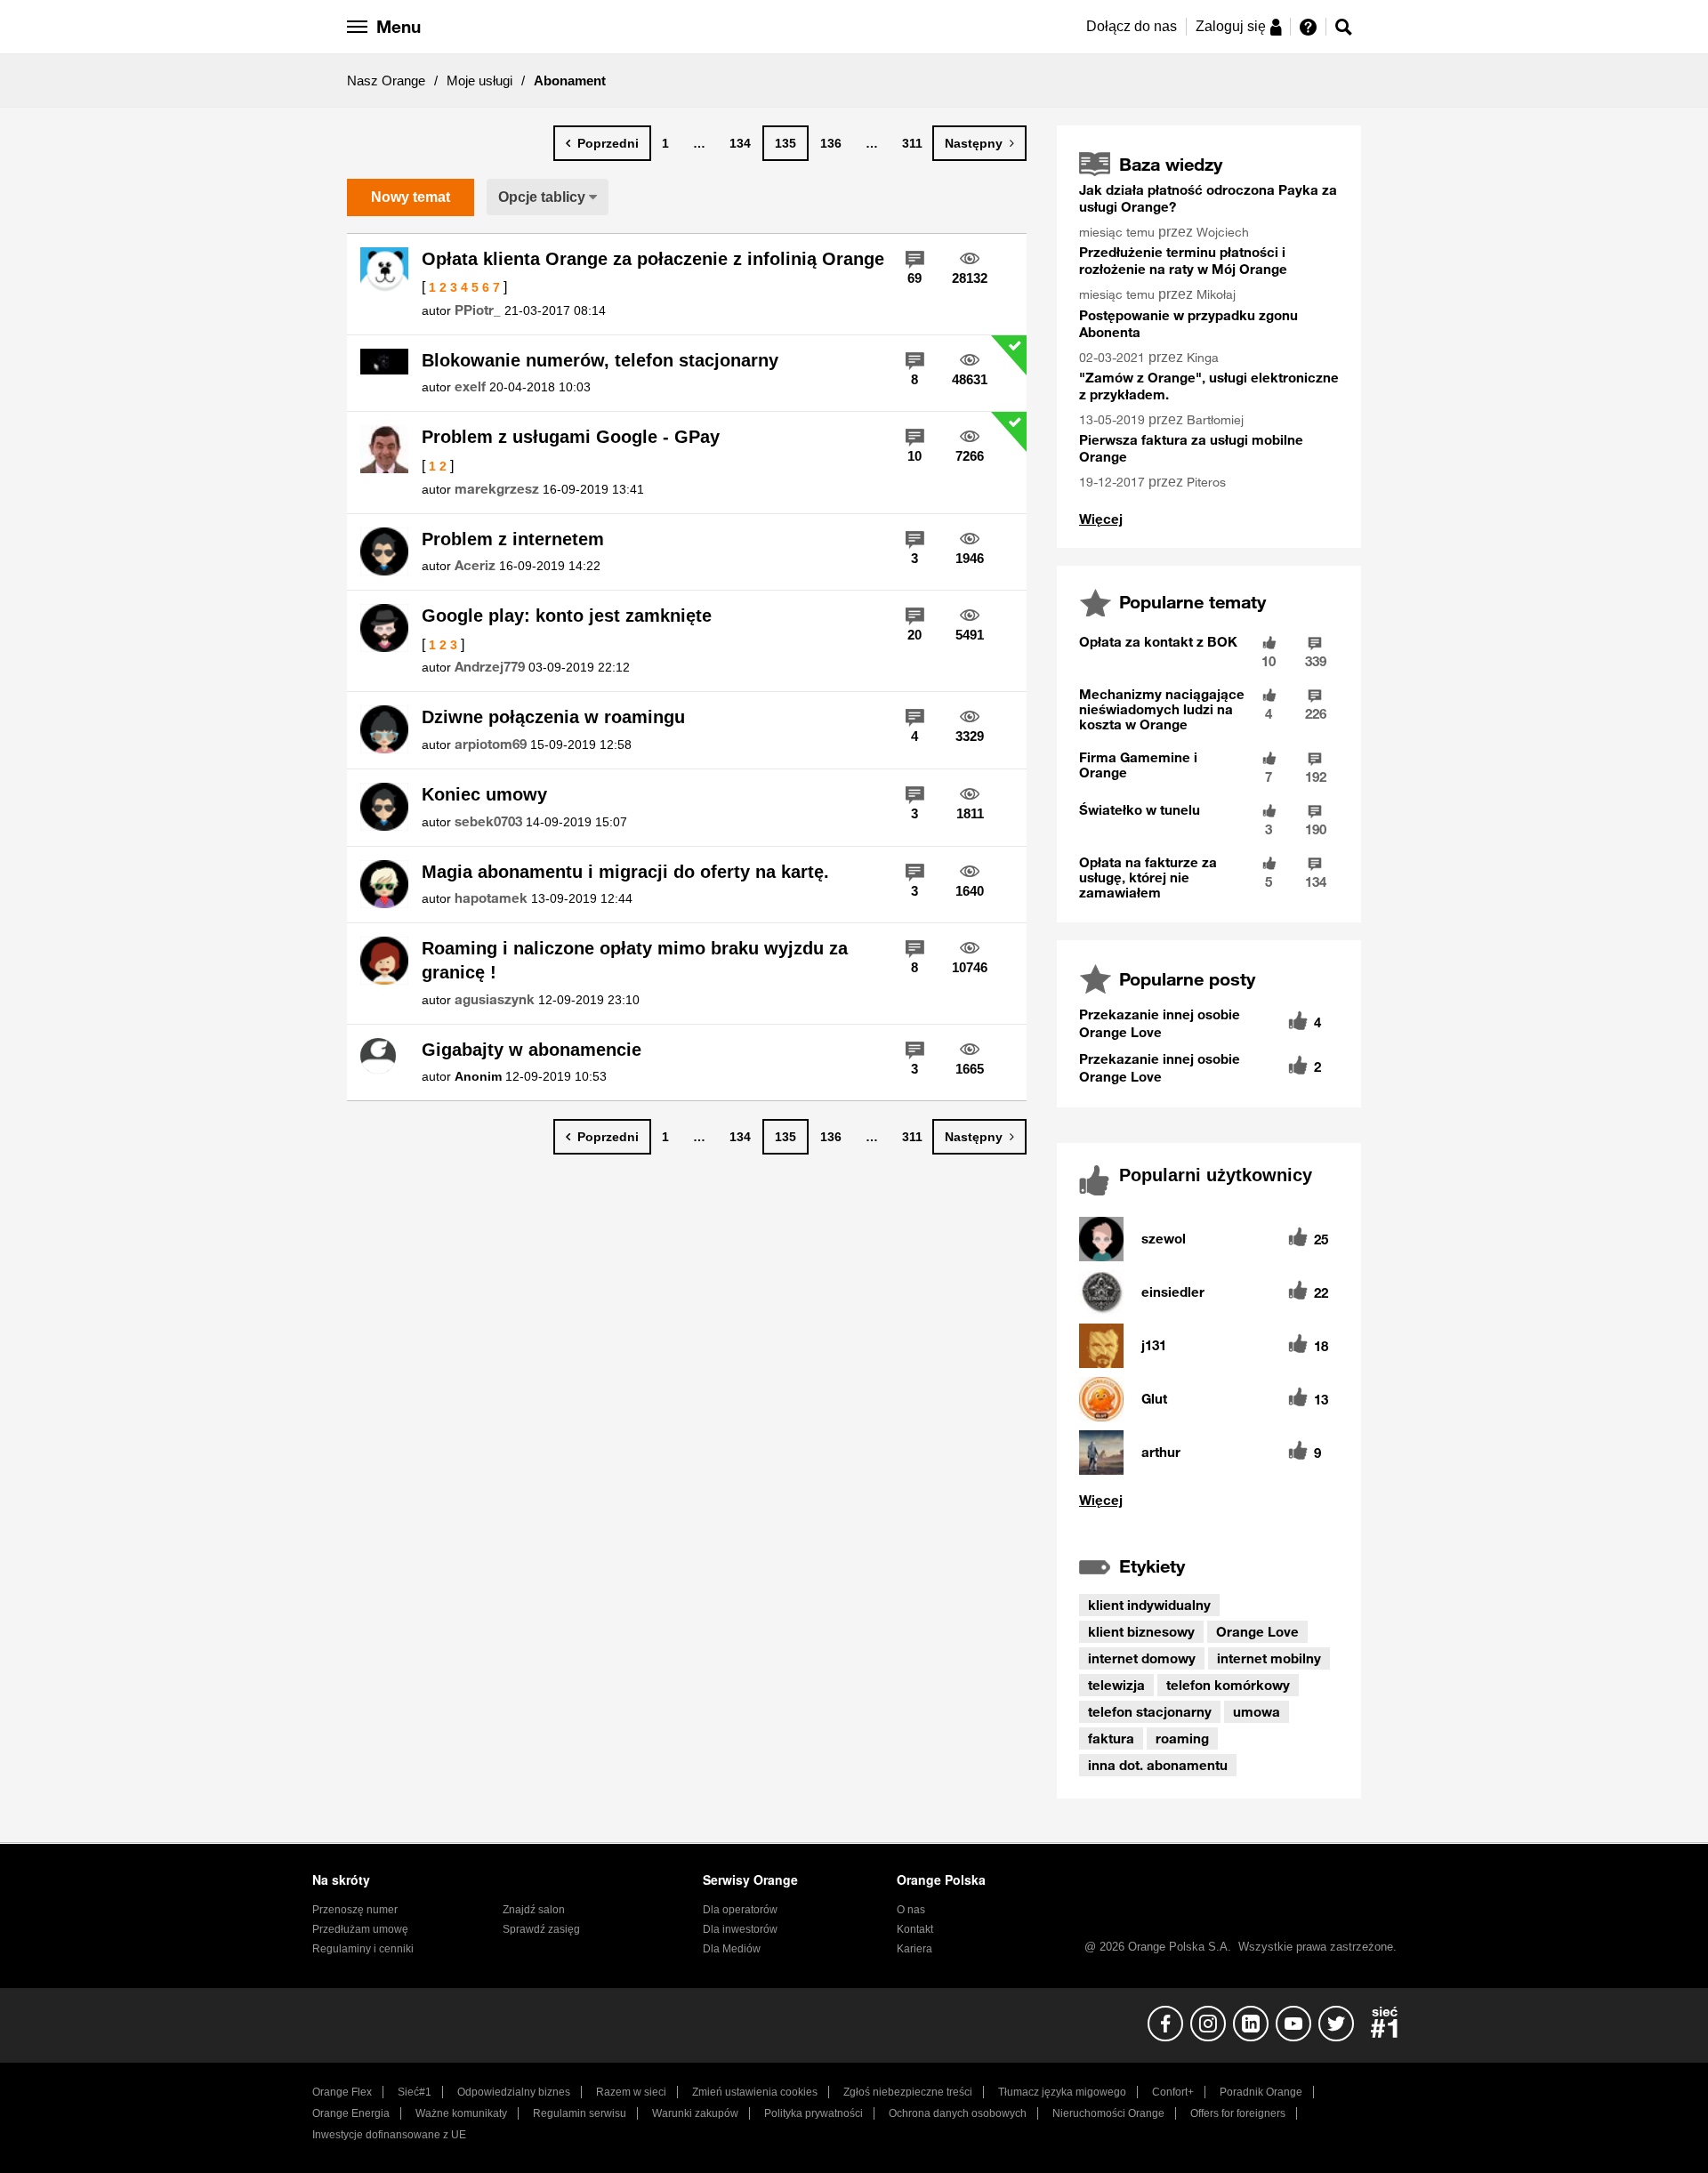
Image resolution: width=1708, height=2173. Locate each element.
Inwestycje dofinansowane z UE (389, 2135)
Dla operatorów (740, 1910)
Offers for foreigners (1238, 2113)
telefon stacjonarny (1150, 1711)
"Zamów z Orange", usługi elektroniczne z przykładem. (1209, 386)
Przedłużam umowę (360, 1929)
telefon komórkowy (1228, 1685)
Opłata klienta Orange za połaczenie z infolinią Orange (653, 259)
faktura (1111, 1738)
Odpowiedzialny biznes (514, 2092)
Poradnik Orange (1261, 2092)
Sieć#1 (415, 2092)
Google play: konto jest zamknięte (567, 616)
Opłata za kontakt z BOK (1158, 641)
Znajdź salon (534, 1910)
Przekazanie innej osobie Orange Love (1160, 1023)
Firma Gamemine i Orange (1138, 765)
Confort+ (1173, 2092)
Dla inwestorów (740, 1929)
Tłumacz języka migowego (1062, 2092)
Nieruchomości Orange (1108, 2113)
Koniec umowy (484, 794)
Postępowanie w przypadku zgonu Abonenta (1188, 323)
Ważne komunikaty (461, 2113)
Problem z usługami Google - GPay (571, 437)
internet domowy (1142, 1658)
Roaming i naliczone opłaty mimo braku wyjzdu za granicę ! (635, 960)
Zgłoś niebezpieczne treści (908, 2092)
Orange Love (1257, 1631)
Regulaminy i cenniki (363, 1949)
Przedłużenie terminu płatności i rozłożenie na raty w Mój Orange (1183, 260)
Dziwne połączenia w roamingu (553, 717)
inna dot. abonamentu (1158, 1765)
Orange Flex (342, 2092)
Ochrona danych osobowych (958, 2113)
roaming (1182, 1738)
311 (912, 143)
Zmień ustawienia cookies (755, 2092)
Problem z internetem (513, 539)
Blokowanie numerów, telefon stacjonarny (600, 360)
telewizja (1116, 1685)
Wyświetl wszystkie (1209, 1500)
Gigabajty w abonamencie (532, 1050)
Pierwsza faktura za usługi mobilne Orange (1191, 448)
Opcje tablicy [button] (542, 197)
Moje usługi (479, 80)
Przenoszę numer (355, 1910)
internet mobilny (1269, 1658)
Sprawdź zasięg (541, 1929)
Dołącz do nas (1132, 26)
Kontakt (915, 1929)
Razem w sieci (631, 2092)
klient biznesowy (1141, 1631)
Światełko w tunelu (1140, 809)
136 (831, 143)
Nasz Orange (386, 80)
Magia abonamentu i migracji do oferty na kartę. (625, 872)
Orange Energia (351, 2113)
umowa (1257, 1711)
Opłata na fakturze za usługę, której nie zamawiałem (1148, 877)
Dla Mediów (732, 1949)
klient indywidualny (1149, 1605)
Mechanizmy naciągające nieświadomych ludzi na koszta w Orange (1162, 709)
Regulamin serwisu (580, 2113)
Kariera (914, 1949)
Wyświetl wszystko (1101, 519)
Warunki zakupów (695, 2113)
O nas (911, 1910)
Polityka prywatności (814, 2113)
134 (740, 143)
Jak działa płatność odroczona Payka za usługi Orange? (1208, 198)
